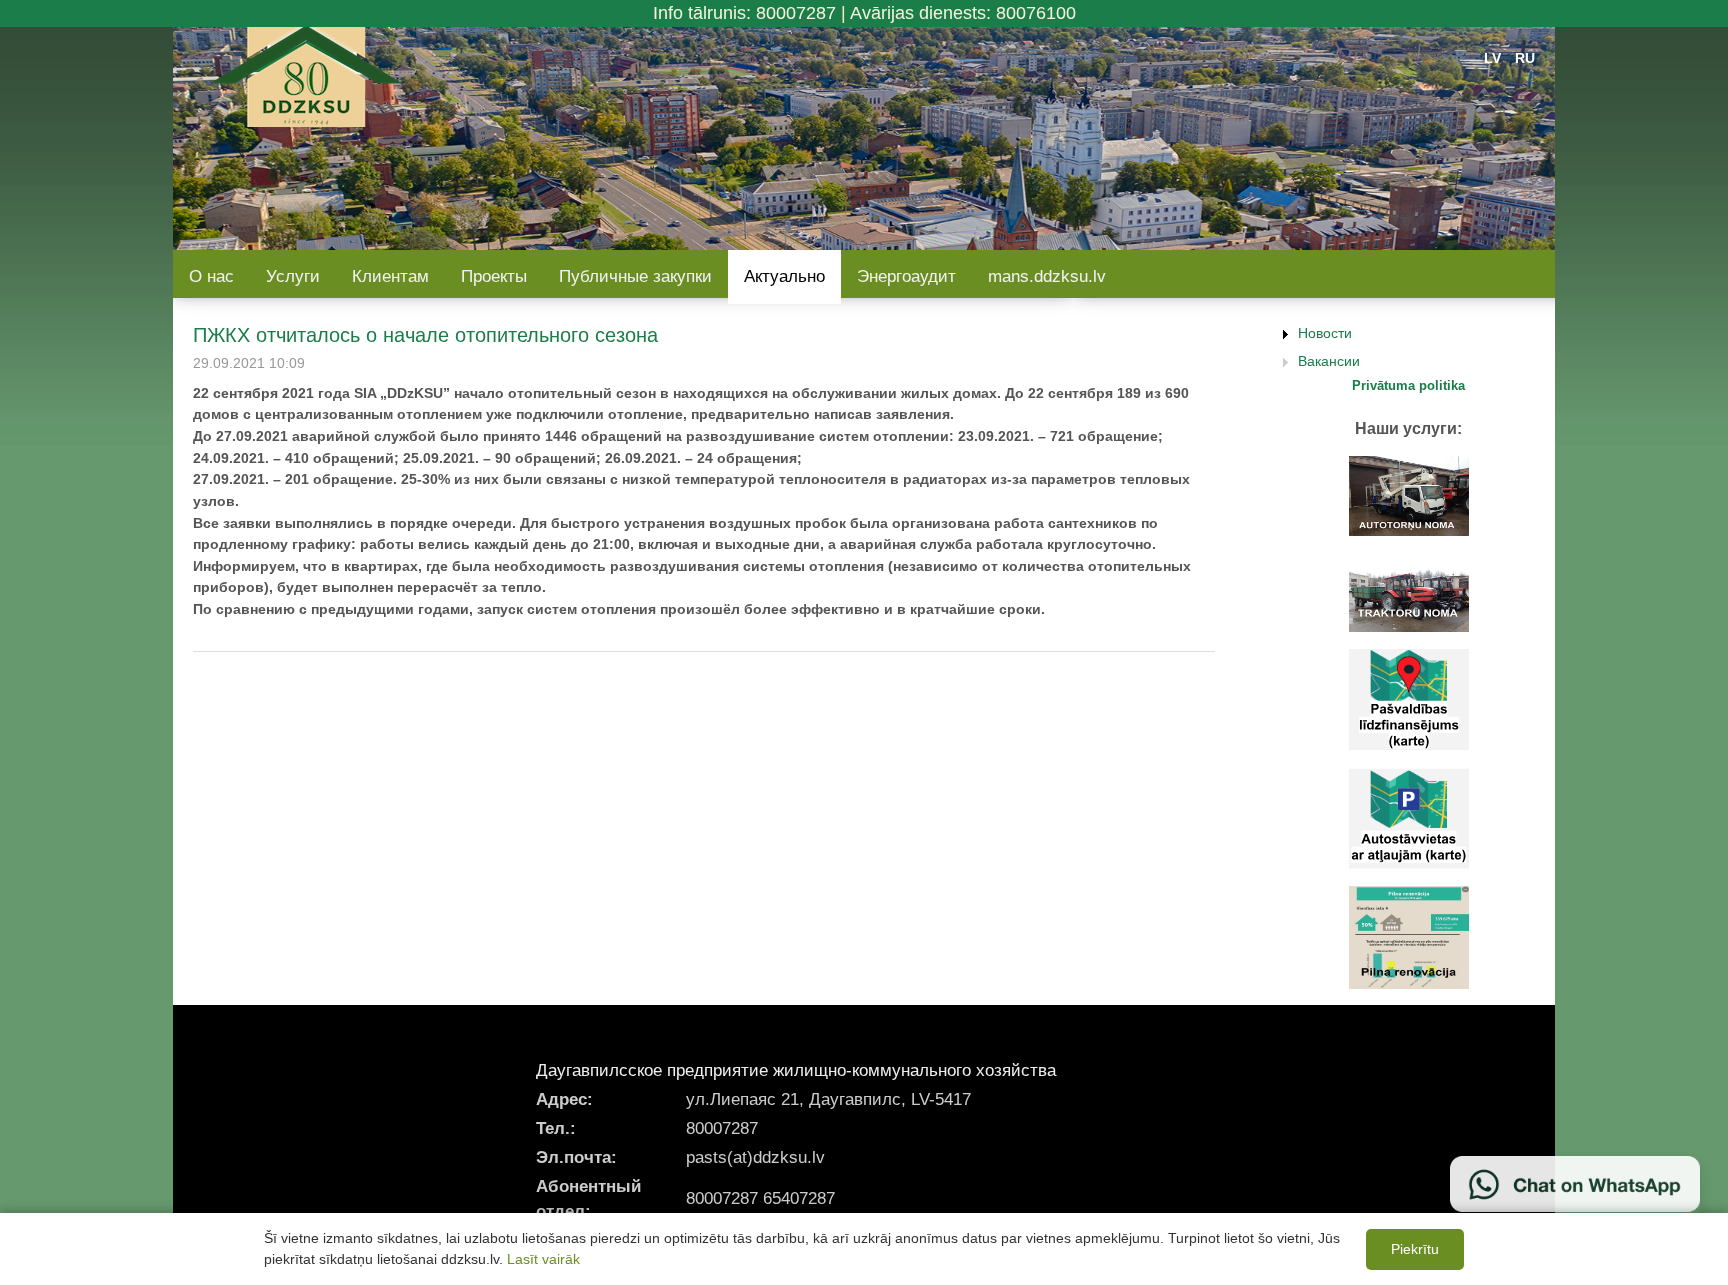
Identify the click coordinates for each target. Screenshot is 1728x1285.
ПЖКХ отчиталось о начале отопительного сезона (425, 335)
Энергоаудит (906, 276)
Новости (1325, 333)
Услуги (293, 276)
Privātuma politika (1408, 385)
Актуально (784, 276)
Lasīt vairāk (543, 1259)
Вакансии (1329, 361)
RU (1525, 58)
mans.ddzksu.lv (1047, 276)
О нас (211, 276)
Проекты (494, 276)
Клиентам (390, 276)
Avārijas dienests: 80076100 (963, 13)
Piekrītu (1415, 1249)
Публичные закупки (635, 276)
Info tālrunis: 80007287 (744, 13)
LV (1492, 58)
